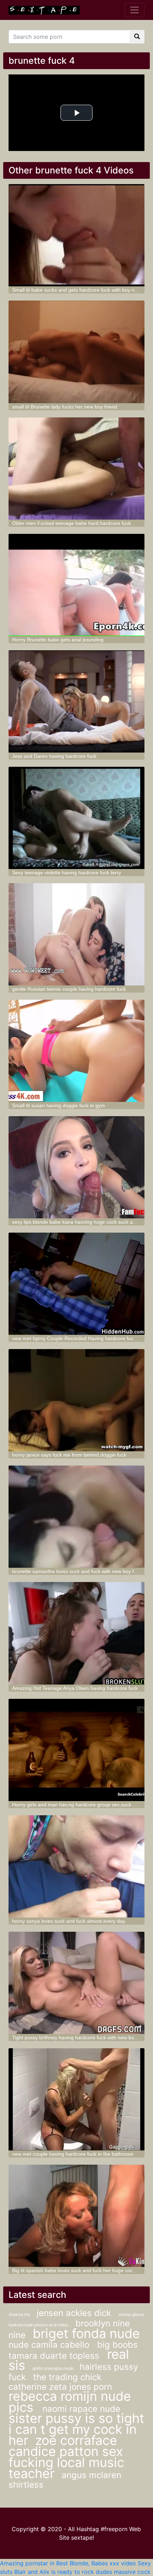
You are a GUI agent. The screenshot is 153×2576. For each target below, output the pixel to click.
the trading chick (67, 2377)
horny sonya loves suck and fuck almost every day (69, 1921)
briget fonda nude (86, 2333)
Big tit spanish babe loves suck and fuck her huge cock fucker (81, 2270)
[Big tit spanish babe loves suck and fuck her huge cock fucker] (77, 2216)
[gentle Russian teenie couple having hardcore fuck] (77, 934)
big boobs (117, 2345)
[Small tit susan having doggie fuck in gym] (77, 1051)
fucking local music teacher (66, 2468)
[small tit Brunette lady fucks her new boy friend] (77, 352)
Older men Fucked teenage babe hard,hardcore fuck (72, 523)
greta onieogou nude (53, 2368)
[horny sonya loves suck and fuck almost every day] (77, 1866)
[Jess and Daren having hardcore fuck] (77, 701)
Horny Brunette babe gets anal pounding (58, 640)
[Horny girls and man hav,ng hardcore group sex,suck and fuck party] (77, 1750)
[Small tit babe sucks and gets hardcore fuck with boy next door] (77, 235)
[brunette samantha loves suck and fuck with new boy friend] (77, 1517)
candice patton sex (66, 2451)
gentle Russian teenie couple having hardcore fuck (69, 989)
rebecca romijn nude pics (70, 2402)
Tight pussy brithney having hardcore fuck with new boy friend (81, 2038)
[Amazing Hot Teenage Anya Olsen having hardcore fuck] (77, 1633)
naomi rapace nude (81, 2409)
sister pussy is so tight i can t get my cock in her (76, 2429)
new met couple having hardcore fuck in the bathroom (73, 2154)
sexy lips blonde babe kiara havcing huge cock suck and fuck (81, 1222)
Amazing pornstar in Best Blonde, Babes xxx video (68, 2563)
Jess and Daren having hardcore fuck (54, 756)
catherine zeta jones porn (60, 2387)
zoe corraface (76, 2440)
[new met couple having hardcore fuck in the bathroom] (77, 2099)
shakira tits (20, 2314)
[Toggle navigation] (134, 10)
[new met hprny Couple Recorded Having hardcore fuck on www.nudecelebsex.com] (77, 1284)
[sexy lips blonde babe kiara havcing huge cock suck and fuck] (77, 1167)
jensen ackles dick (75, 2313)
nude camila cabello (50, 2345)
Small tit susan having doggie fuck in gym (59, 1105)
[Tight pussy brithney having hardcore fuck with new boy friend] (77, 1983)
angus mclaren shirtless (65, 2480)
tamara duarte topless (55, 2356)
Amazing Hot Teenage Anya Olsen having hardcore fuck (75, 1688)
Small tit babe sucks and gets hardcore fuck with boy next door (83, 290)
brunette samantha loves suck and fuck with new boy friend (79, 1571)
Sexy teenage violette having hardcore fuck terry (67, 873)
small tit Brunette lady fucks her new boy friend (65, 407)
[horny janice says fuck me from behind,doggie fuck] (77, 1400)
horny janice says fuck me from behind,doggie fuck (69, 1455)
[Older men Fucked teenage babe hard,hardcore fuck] (77, 469)
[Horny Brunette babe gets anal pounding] (77, 585)
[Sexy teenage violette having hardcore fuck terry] (77, 818)
